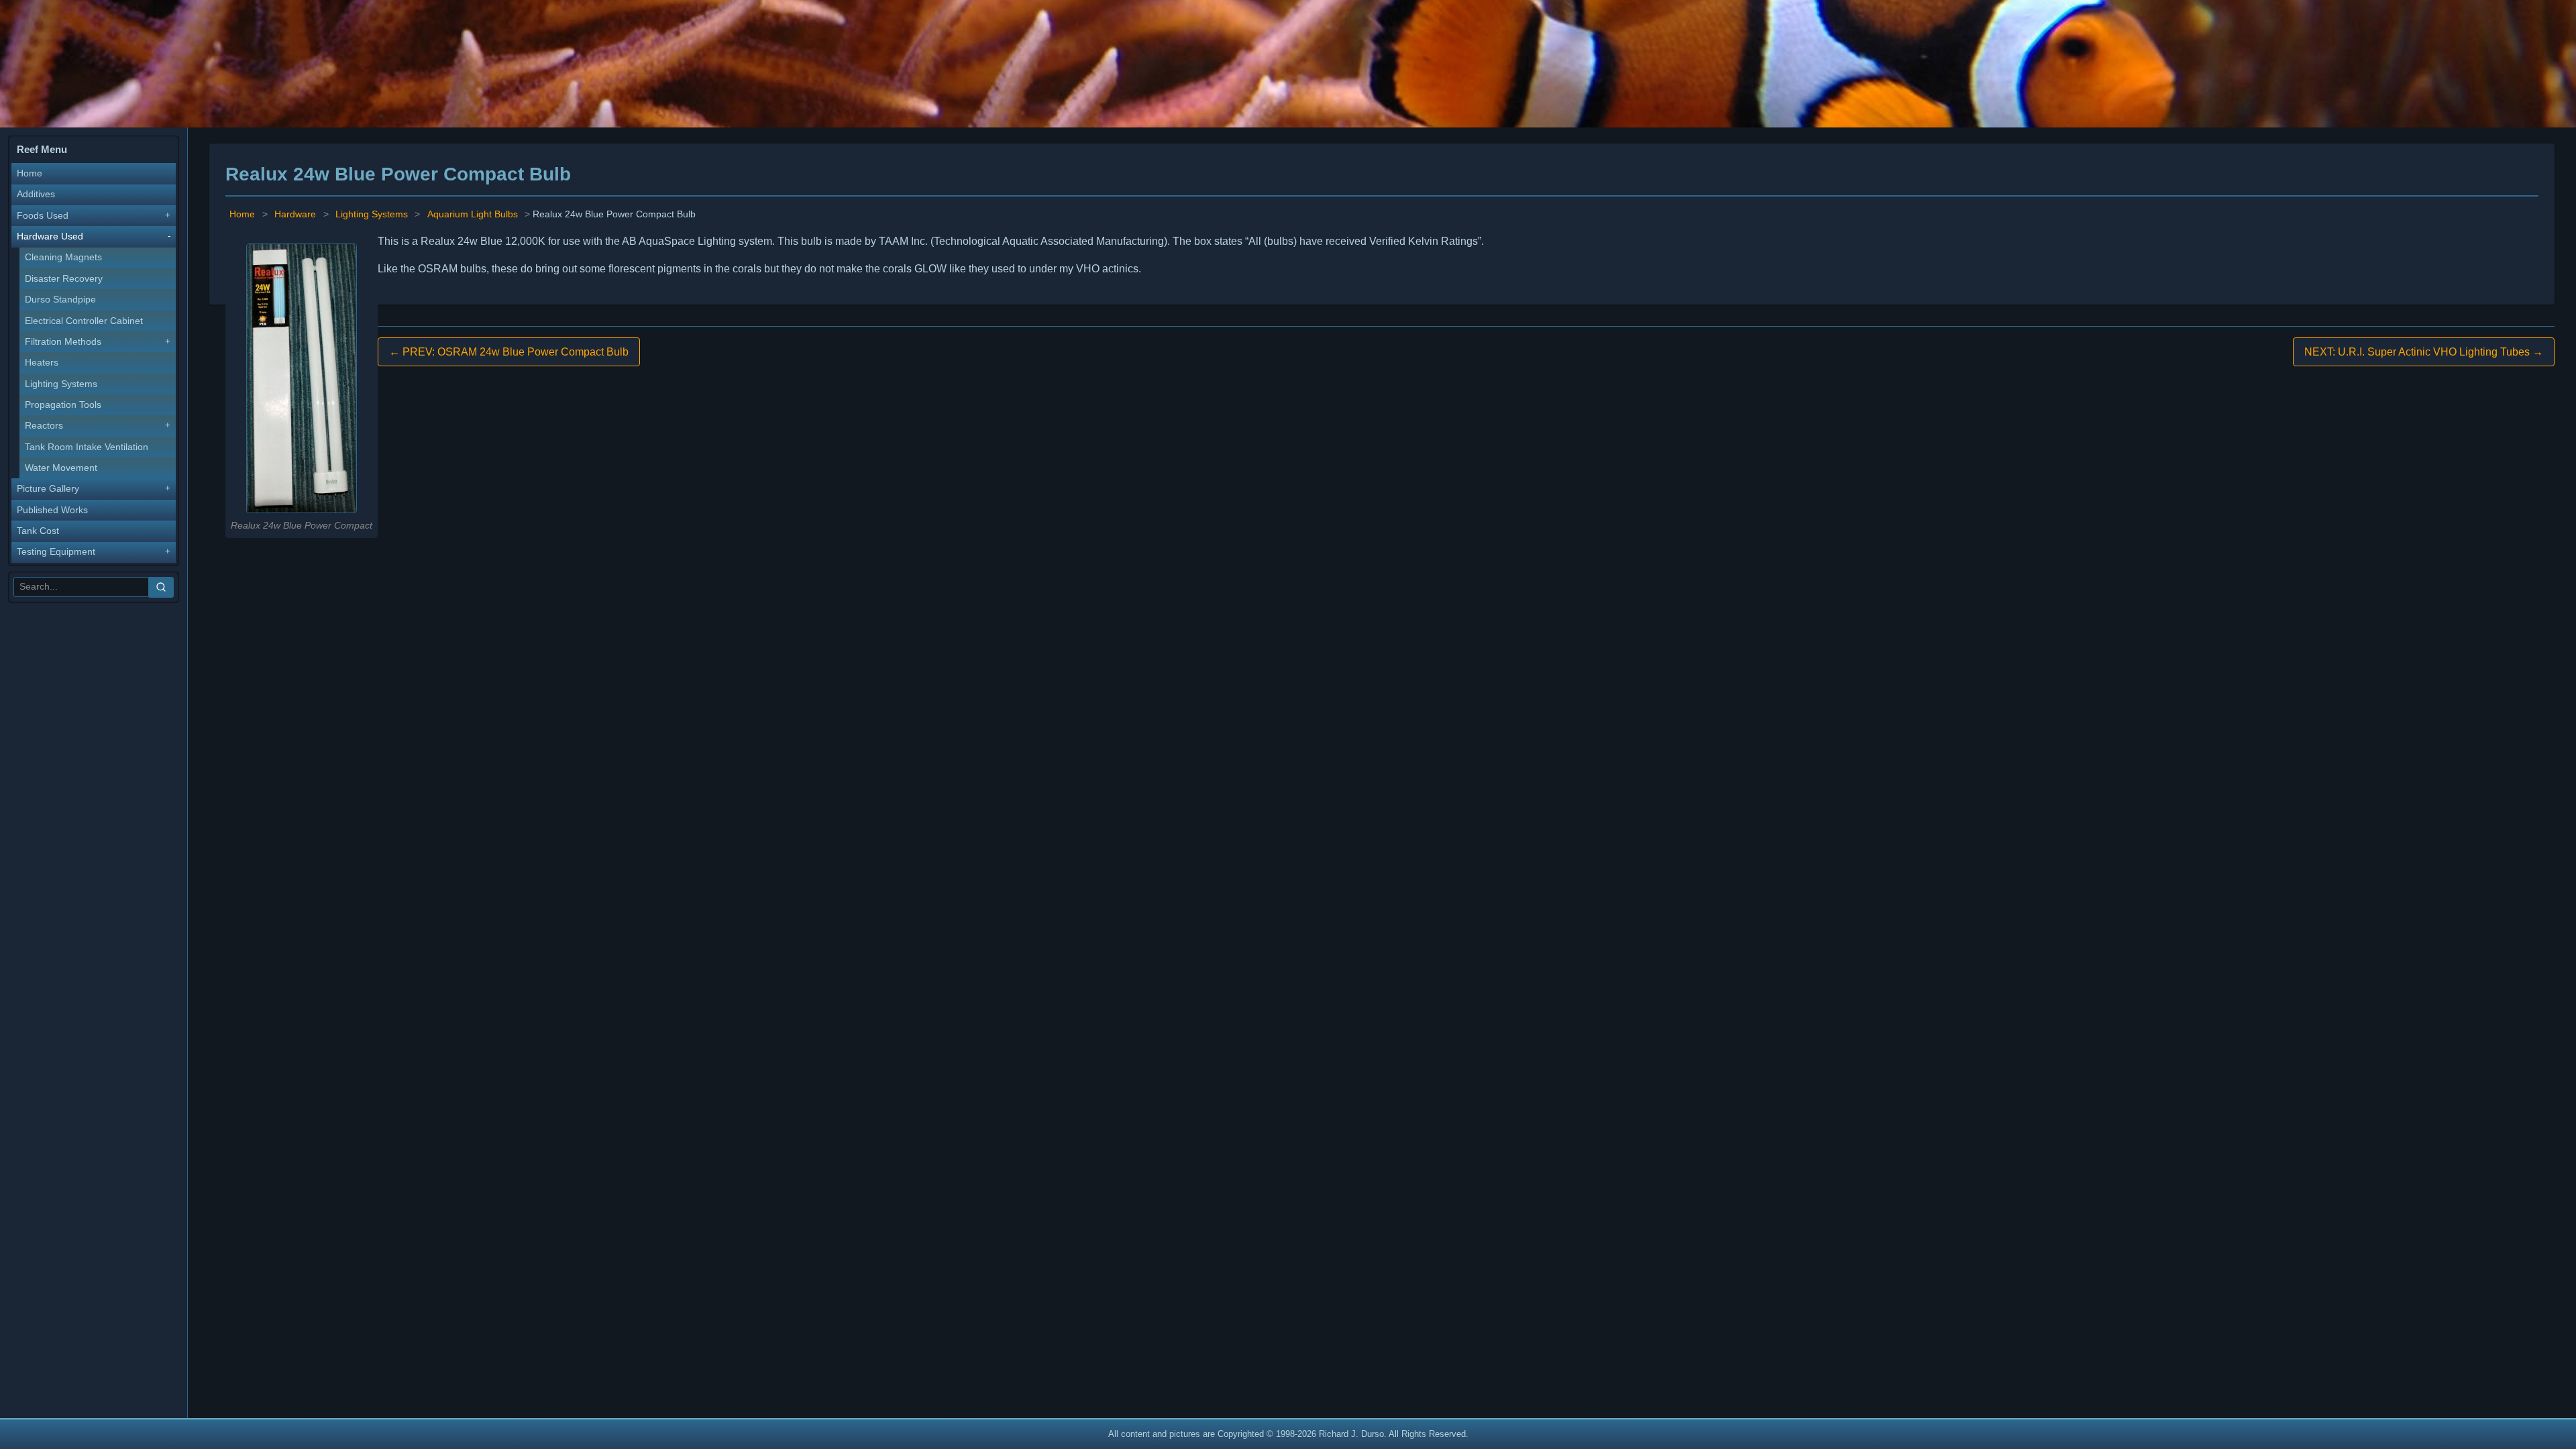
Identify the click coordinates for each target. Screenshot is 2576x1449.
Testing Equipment (56, 552)
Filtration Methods (63, 342)
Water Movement (61, 468)
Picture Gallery (48, 489)
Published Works (52, 510)
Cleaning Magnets (63, 257)
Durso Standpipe (60, 300)
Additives (36, 194)
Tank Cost (38, 531)
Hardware (295, 214)
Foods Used (43, 216)
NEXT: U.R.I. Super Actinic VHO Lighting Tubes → (2424, 352)
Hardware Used (50, 236)
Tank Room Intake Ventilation (87, 447)
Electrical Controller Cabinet (84, 321)
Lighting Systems (61, 384)
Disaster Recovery (64, 279)
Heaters (42, 363)
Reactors (44, 426)
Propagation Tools (63, 405)
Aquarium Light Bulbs (473, 214)
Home (30, 173)
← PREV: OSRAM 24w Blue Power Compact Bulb (509, 352)
